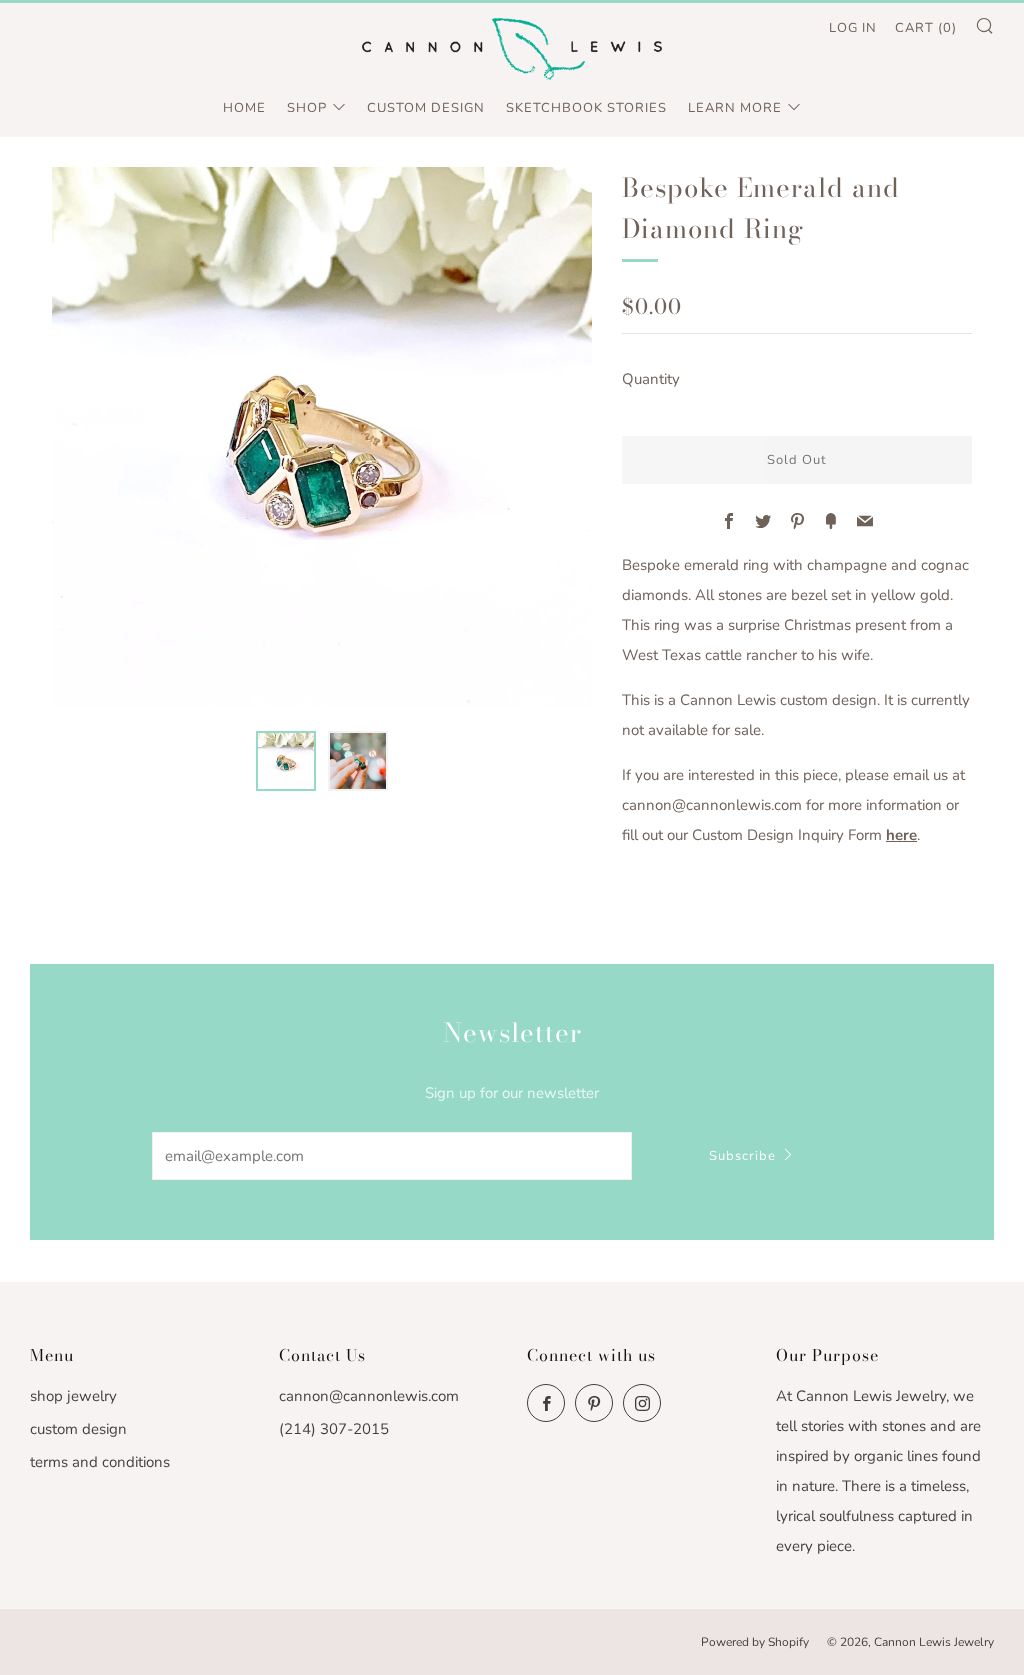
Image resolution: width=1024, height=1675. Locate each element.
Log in (853, 28)
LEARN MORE (735, 108)
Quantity (651, 379)
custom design (78, 1429)
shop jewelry (73, 1396)
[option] (322, 437)
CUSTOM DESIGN (426, 108)
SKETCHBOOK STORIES (586, 108)
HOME (244, 108)
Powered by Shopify (755, 1642)
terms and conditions (100, 1462)
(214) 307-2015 (334, 1429)
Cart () (926, 28)
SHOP (307, 108)
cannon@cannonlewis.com (369, 1396)
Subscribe (742, 1156)
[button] (286, 761)
